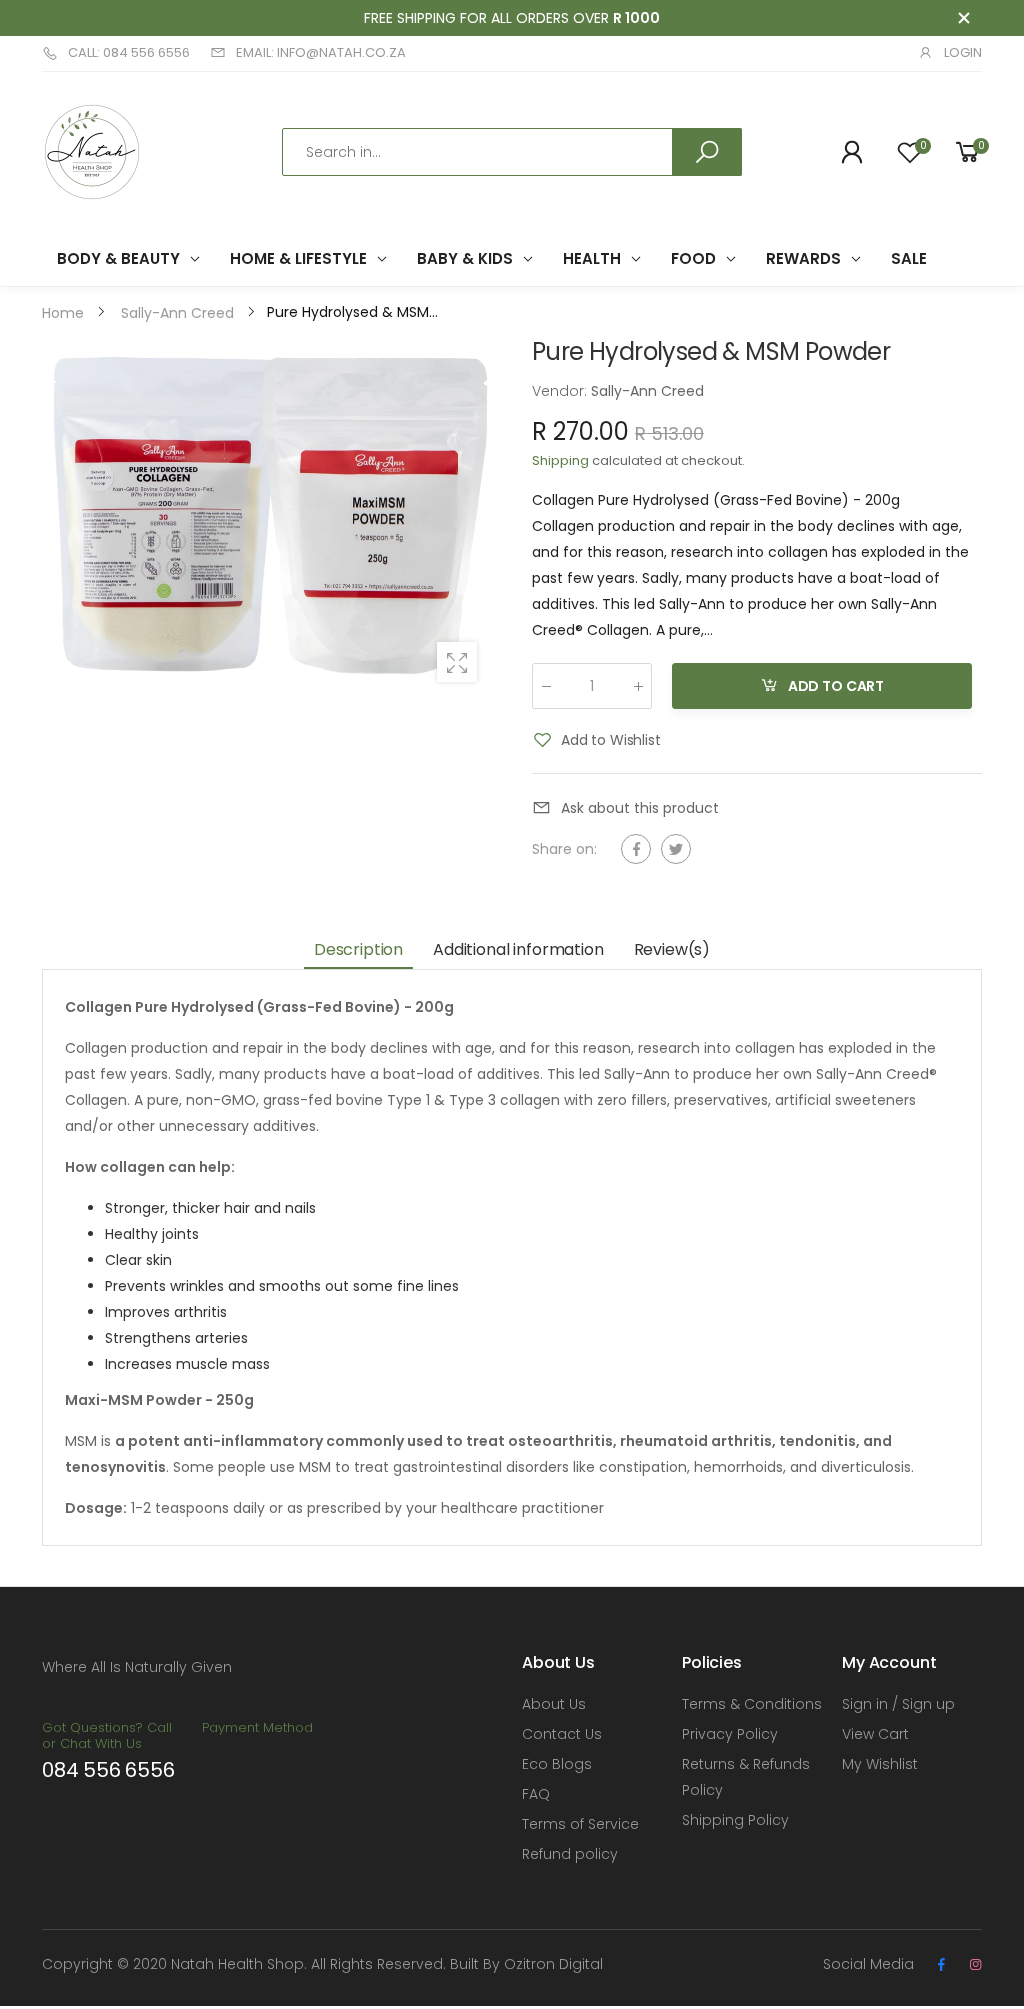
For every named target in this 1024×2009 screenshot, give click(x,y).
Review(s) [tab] (672, 949)
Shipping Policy (735, 1820)
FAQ (536, 1794)
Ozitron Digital (553, 1964)
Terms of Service (580, 1824)
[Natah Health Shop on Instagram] (975, 1965)
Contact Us (562, 1734)
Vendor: (561, 391)
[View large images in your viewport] (457, 662)
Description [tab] (358, 949)
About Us (554, 1704)
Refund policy (570, 1854)
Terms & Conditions (752, 1704)
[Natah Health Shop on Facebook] (941, 1965)
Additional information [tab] (518, 949)
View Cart (875, 1734)
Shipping (560, 460)
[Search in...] (707, 152)
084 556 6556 (108, 1770)
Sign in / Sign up (898, 1704)
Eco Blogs (557, 1764)
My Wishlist (880, 1764)
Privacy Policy (730, 1734)
